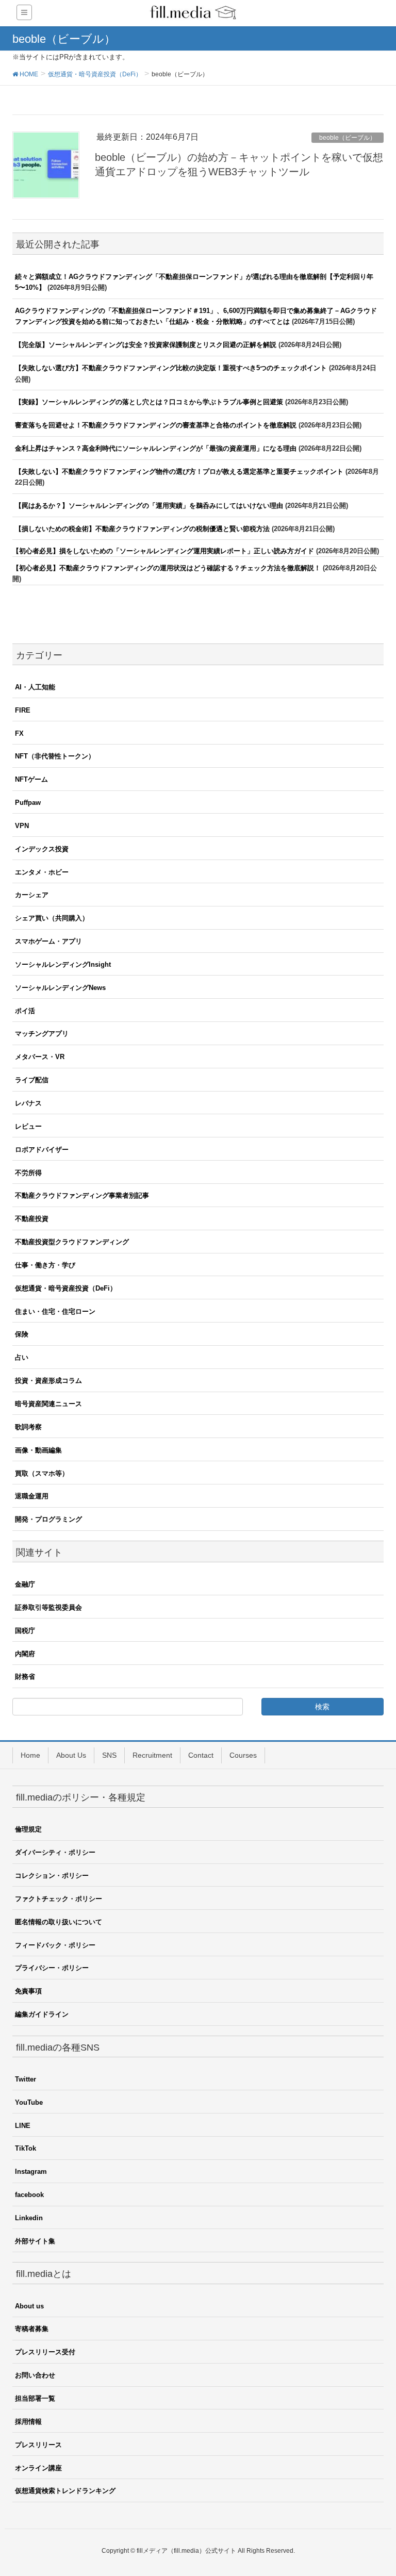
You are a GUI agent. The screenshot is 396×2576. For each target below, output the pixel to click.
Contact (201, 1755)
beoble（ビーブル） (348, 138)
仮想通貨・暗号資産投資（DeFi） (66, 1288)
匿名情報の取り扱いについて (59, 1922)
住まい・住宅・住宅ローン (55, 1311)
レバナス (28, 1103)
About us (29, 2306)
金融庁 (25, 1584)
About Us (71, 1755)
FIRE (23, 710)
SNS (109, 1755)
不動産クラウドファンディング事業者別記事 (82, 1195)
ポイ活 (25, 1011)
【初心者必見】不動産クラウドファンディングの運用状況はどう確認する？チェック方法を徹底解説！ (167, 568)
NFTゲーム (31, 779)
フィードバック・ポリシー (55, 1945)
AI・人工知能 (35, 687)
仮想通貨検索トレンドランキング (65, 2491)
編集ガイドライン (42, 2014)
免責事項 (28, 1991)
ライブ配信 (32, 1080)
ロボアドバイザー (42, 1150)
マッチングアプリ (42, 1034)
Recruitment (152, 1755)
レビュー (28, 1126)
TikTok (26, 2148)
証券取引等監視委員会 (48, 1607)
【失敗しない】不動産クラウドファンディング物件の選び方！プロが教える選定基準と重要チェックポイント (179, 472)
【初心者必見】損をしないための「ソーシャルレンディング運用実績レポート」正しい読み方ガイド (163, 551)
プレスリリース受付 (45, 2352)
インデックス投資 (42, 849)
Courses (243, 1755)
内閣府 (25, 1654)
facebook (29, 2195)
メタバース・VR (40, 1057)
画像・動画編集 (38, 1450)
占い (22, 1357)
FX (19, 733)
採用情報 (28, 2422)
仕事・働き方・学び (45, 1265)
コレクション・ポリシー (52, 1876)
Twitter (26, 2079)
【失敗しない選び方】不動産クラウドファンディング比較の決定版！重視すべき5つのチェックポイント (171, 368)
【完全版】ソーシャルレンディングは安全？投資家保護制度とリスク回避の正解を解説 (146, 345)
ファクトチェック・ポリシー (59, 1899)
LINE (23, 2126)
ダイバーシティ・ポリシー (55, 1852)
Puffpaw (28, 803)
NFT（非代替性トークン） (55, 756)
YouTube (29, 2102)
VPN (22, 826)
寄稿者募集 (32, 2329)
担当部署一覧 (35, 2398)
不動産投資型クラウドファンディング (72, 1242)
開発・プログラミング (48, 1519)
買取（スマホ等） (42, 1473)
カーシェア (32, 895)
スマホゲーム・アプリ (48, 941)
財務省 (25, 1677)
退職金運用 (32, 1496)
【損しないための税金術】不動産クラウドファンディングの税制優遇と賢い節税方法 (142, 529)
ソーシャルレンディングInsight (63, 964)
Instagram (31, 2172)
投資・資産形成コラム (48, 1381)
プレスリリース (38, 2445)
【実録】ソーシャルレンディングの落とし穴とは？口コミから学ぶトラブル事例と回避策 (149, 402)
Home (30, 1755)
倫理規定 (28, 1829)
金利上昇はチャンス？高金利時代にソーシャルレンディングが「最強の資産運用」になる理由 (156, 448)
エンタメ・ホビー (42, 872)
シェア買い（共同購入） (52, 918)
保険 (22, 1334)
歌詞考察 (28, 1427)
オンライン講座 (38, 2468)
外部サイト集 (35, 2241)
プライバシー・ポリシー (52, 1968)
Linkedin (29, 2218)
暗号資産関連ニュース (48, 1404)
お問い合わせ (35, 2375)
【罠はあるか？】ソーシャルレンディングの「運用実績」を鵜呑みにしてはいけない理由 (149, 506)
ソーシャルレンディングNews (60, 988)
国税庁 (25, 1631)
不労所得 (28, 1173)
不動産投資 (32, 1219)
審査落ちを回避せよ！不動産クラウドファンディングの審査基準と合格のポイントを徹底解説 (156, 425)
